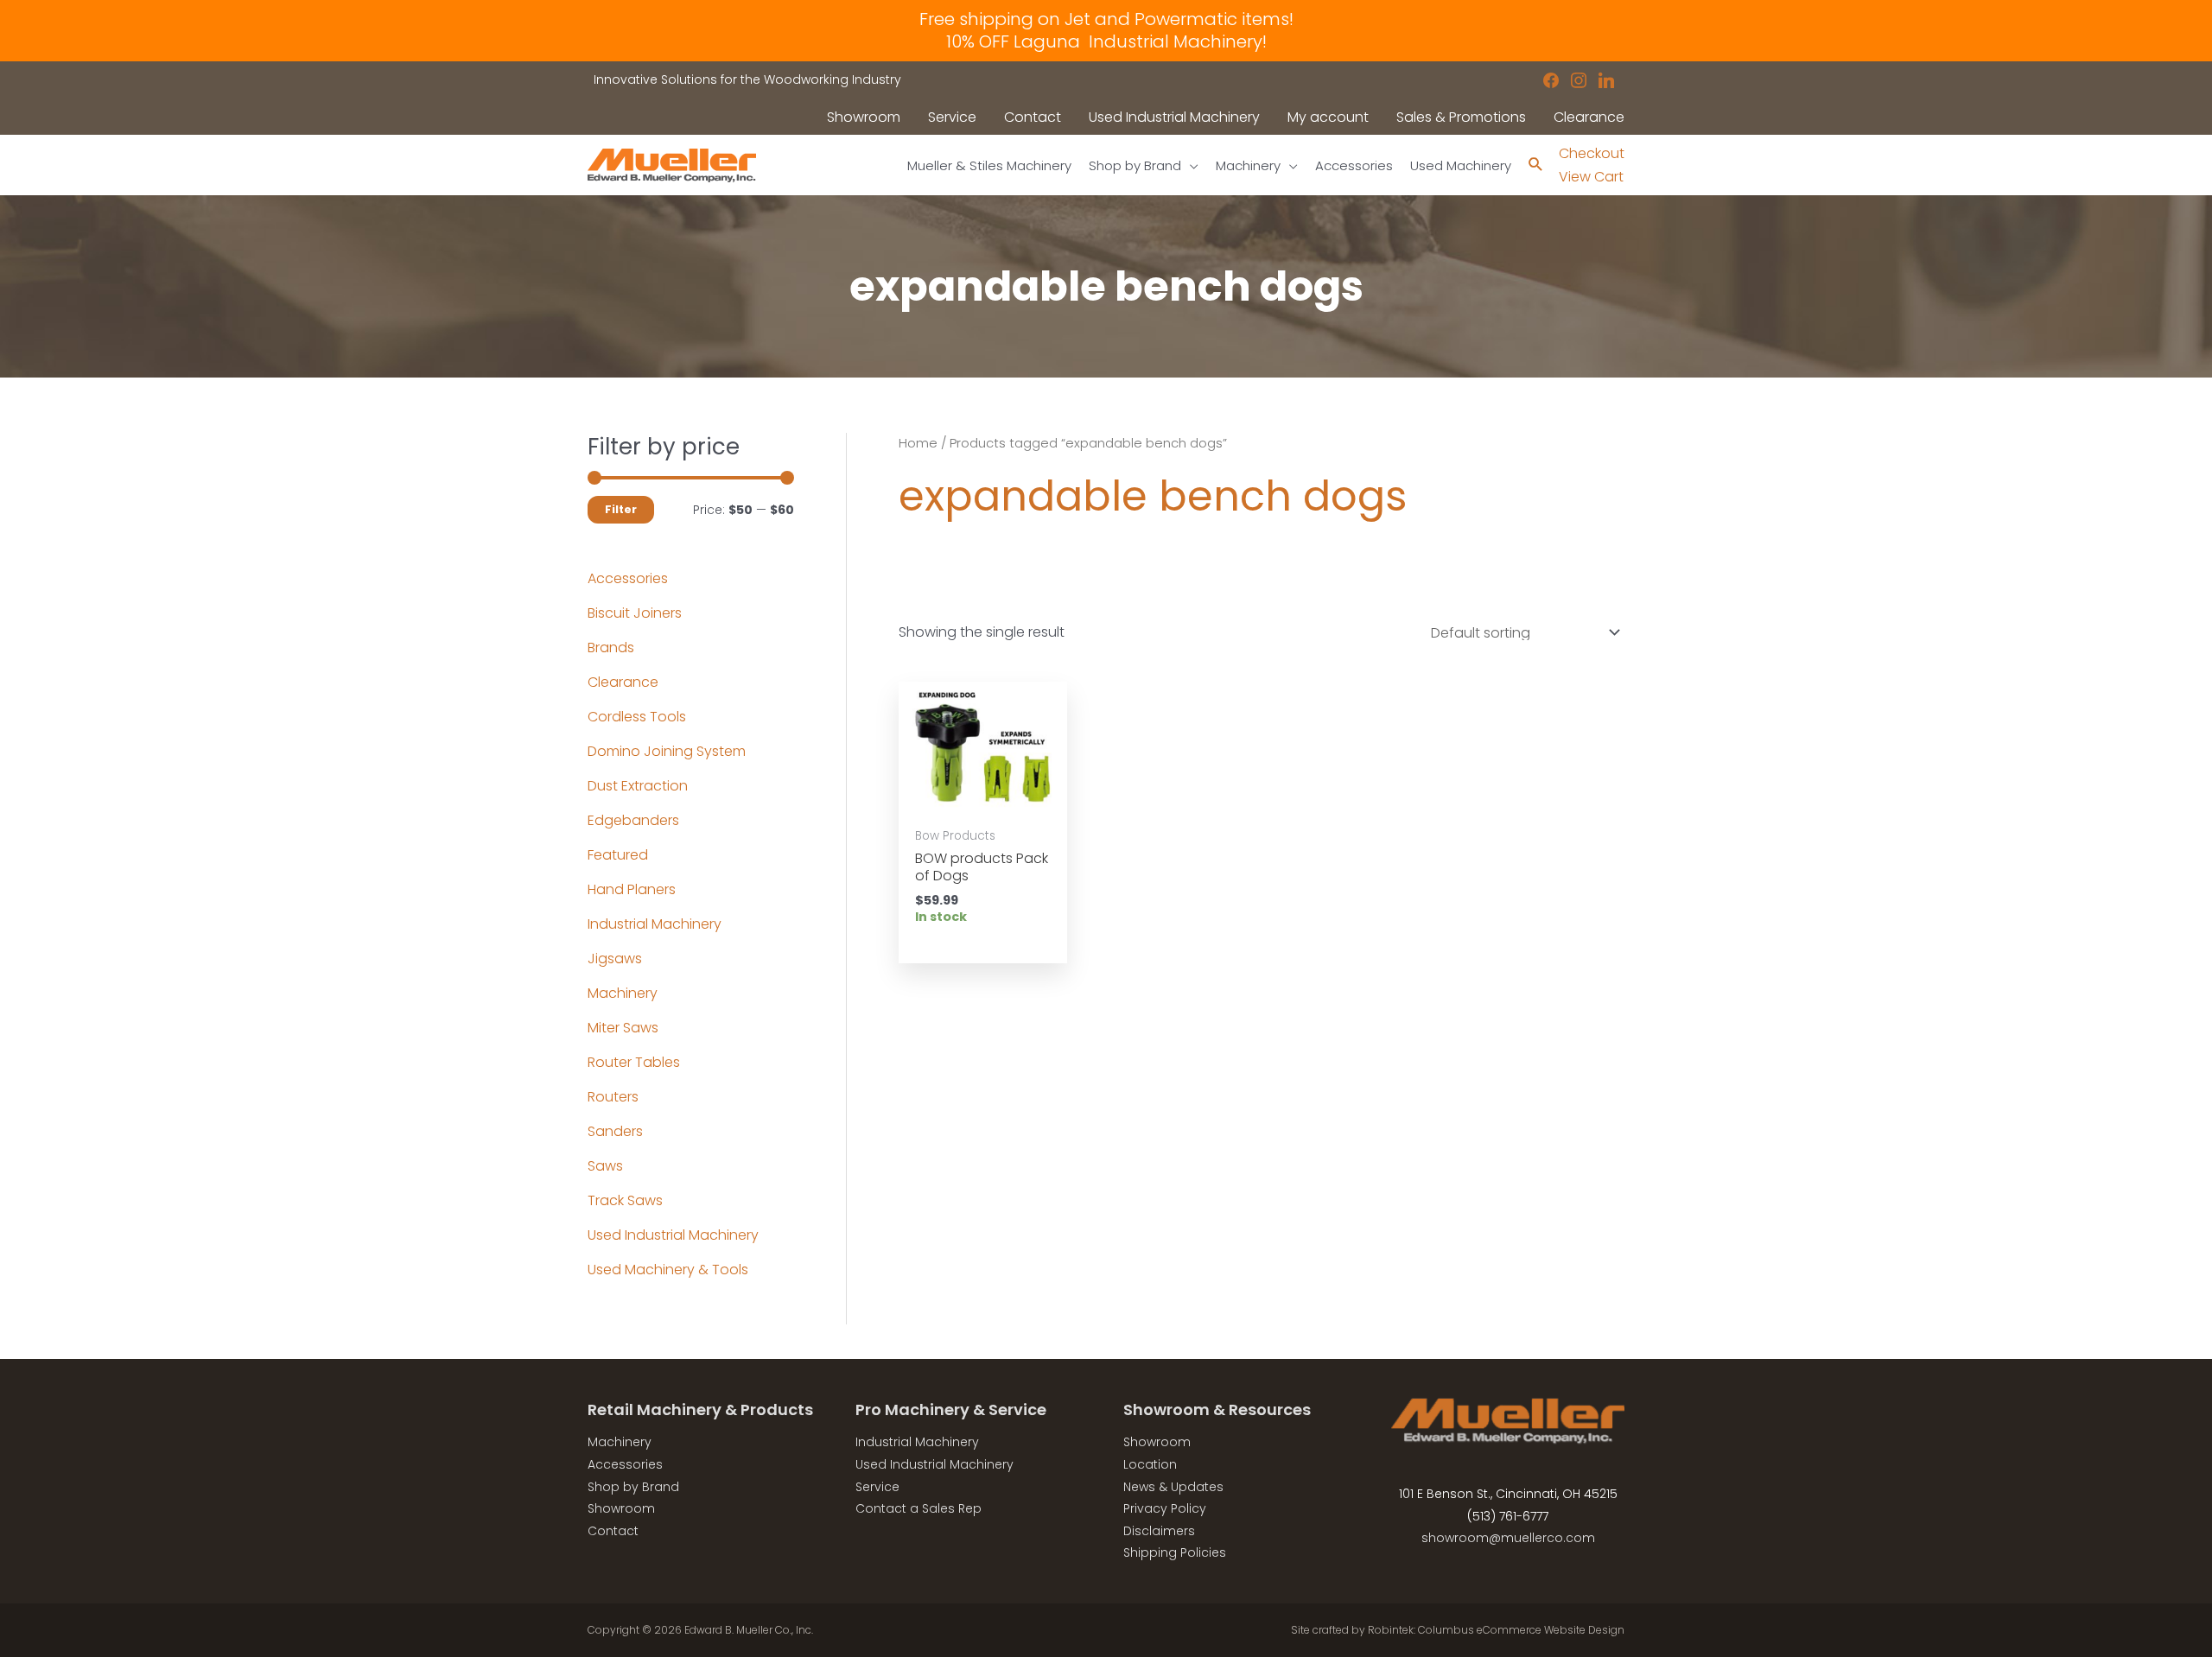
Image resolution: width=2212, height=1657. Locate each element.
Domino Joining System (667, 751)
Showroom (621, 1508)
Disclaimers (1159, 1531)
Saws (605, 1166)
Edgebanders (633, 820)
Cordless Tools (637, 717)
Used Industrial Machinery (673, 1235)
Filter (621, 509)
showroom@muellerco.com (1508, 1538)
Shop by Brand (633, 1487)
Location (1150, 1464)
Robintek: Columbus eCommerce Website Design (1496, 1630)
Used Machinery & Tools (668, 1270)
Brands (611, 648)
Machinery (623, 993)
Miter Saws (623, 1028)
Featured (618, 855)
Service (877, 1487)
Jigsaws (615, 959)
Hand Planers (632, 889)
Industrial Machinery (655, 924)
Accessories (628, 578)
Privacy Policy (1165, 1508)
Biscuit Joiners (635, 613)
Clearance (623, 682)
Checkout (1592, 153)
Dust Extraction (638, 786)
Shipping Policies (1175, 1552)
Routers (613, 1097)
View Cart (1591, 177)
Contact (613, 1531)
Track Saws (625, 1200)
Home (918, 443)
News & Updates (1173, 1487)
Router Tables (634, 1062)
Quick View (982, 800)
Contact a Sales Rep (918, 1508)
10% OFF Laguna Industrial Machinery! (1106, 41)
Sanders (615, 1131)
